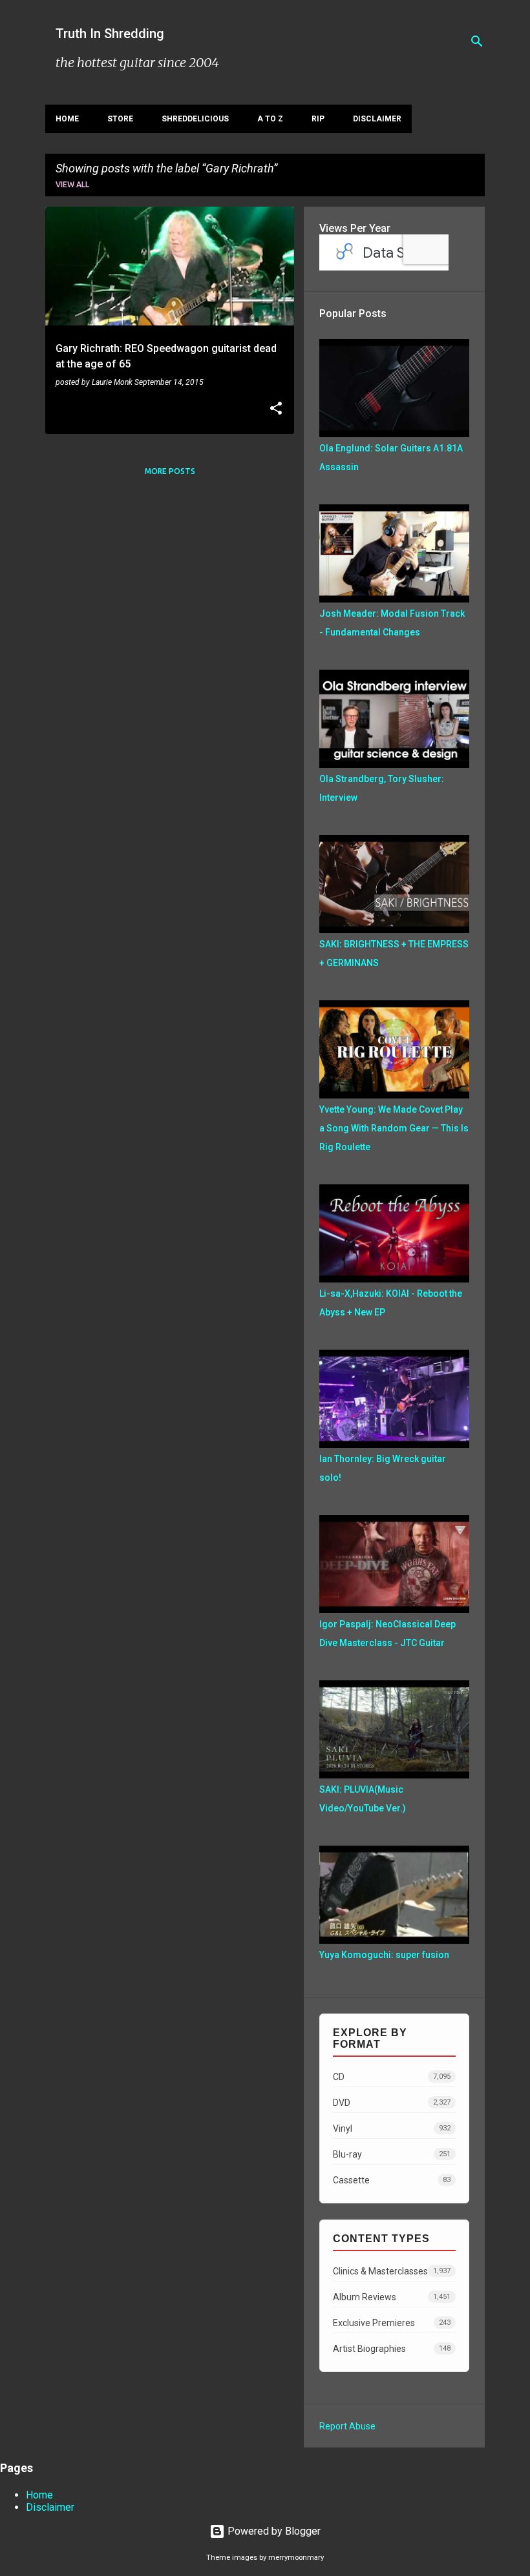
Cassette (392, 2180)
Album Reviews (392, 2297)
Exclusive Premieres (392, 2323)
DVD (392, 2103)
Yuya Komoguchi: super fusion (384, 1955)
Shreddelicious (195, 119)
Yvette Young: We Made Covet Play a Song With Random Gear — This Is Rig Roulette (394, 1128)
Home (67, 119)
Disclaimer (377, 119)
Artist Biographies (392, 2349)
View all (72, 184)
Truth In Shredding (110, 34)
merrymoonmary (296, 2558)
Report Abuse (347, 2426)
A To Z (270, 119)
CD (392, 2077)
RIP (318, 119)
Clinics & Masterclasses (392, 2271)
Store (120, 119)
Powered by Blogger (273, 2531)
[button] (276, 409)
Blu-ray (392, 2154)
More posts (170, 471)
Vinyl (392, 2128)
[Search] (477, 41)
